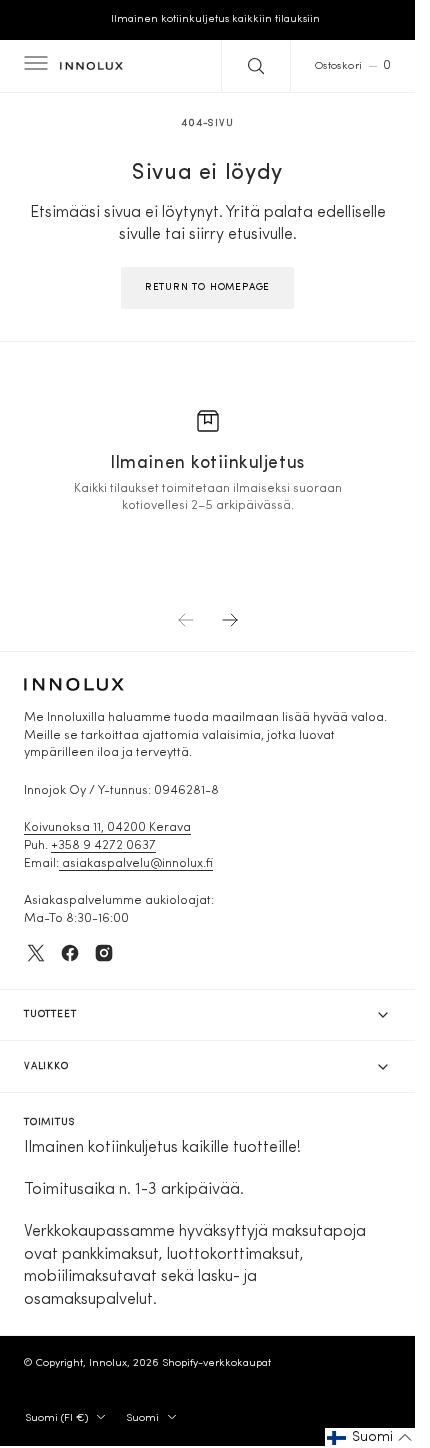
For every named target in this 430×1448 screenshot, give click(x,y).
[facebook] (70, 953)
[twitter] (36, 953)
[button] (34, 66)
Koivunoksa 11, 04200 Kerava (107, 828)
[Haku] (256, 66)
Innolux (108, 1363)
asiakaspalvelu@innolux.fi (136, 864)
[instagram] (104, 953)
